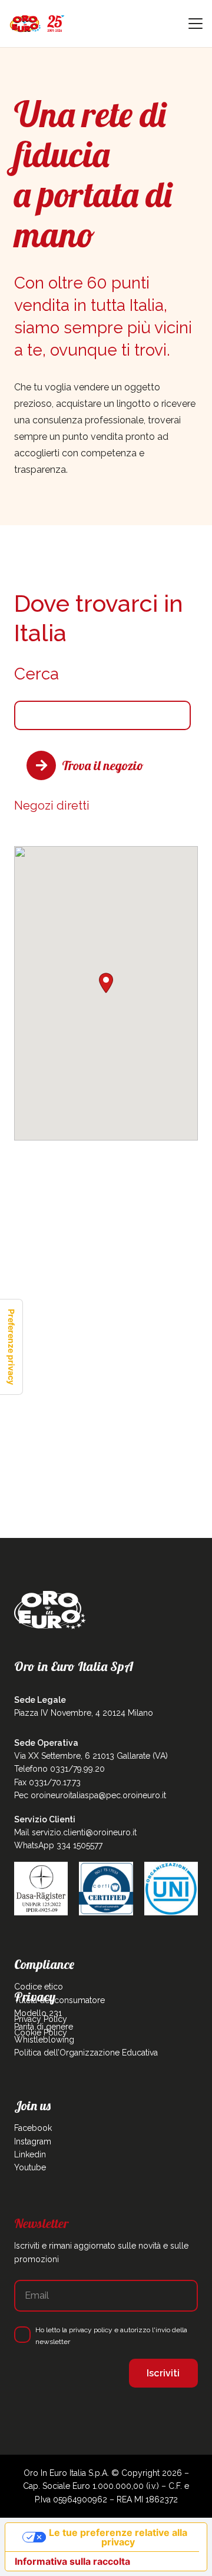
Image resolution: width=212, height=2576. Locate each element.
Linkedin (30, 2154)
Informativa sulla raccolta (72, 2561)
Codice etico (39, 1987)
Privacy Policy (41, 2019)
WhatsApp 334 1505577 (58, 1845)
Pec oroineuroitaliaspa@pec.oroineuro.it (90, 1795)
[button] (196, 24)
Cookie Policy (41, 2033)
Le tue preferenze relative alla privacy (118, 2537)
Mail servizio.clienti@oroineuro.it (75, 1832)
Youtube (30, 2167)
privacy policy (91, 2330)
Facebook (33, 2128)
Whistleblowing (44, 2040)
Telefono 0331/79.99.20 (59, 1769)
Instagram (33, 2141)
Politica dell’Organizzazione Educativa (86, 2053)
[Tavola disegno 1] (37, 24)
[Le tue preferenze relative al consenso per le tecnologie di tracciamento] (11, 1347)
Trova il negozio (103, 765)
